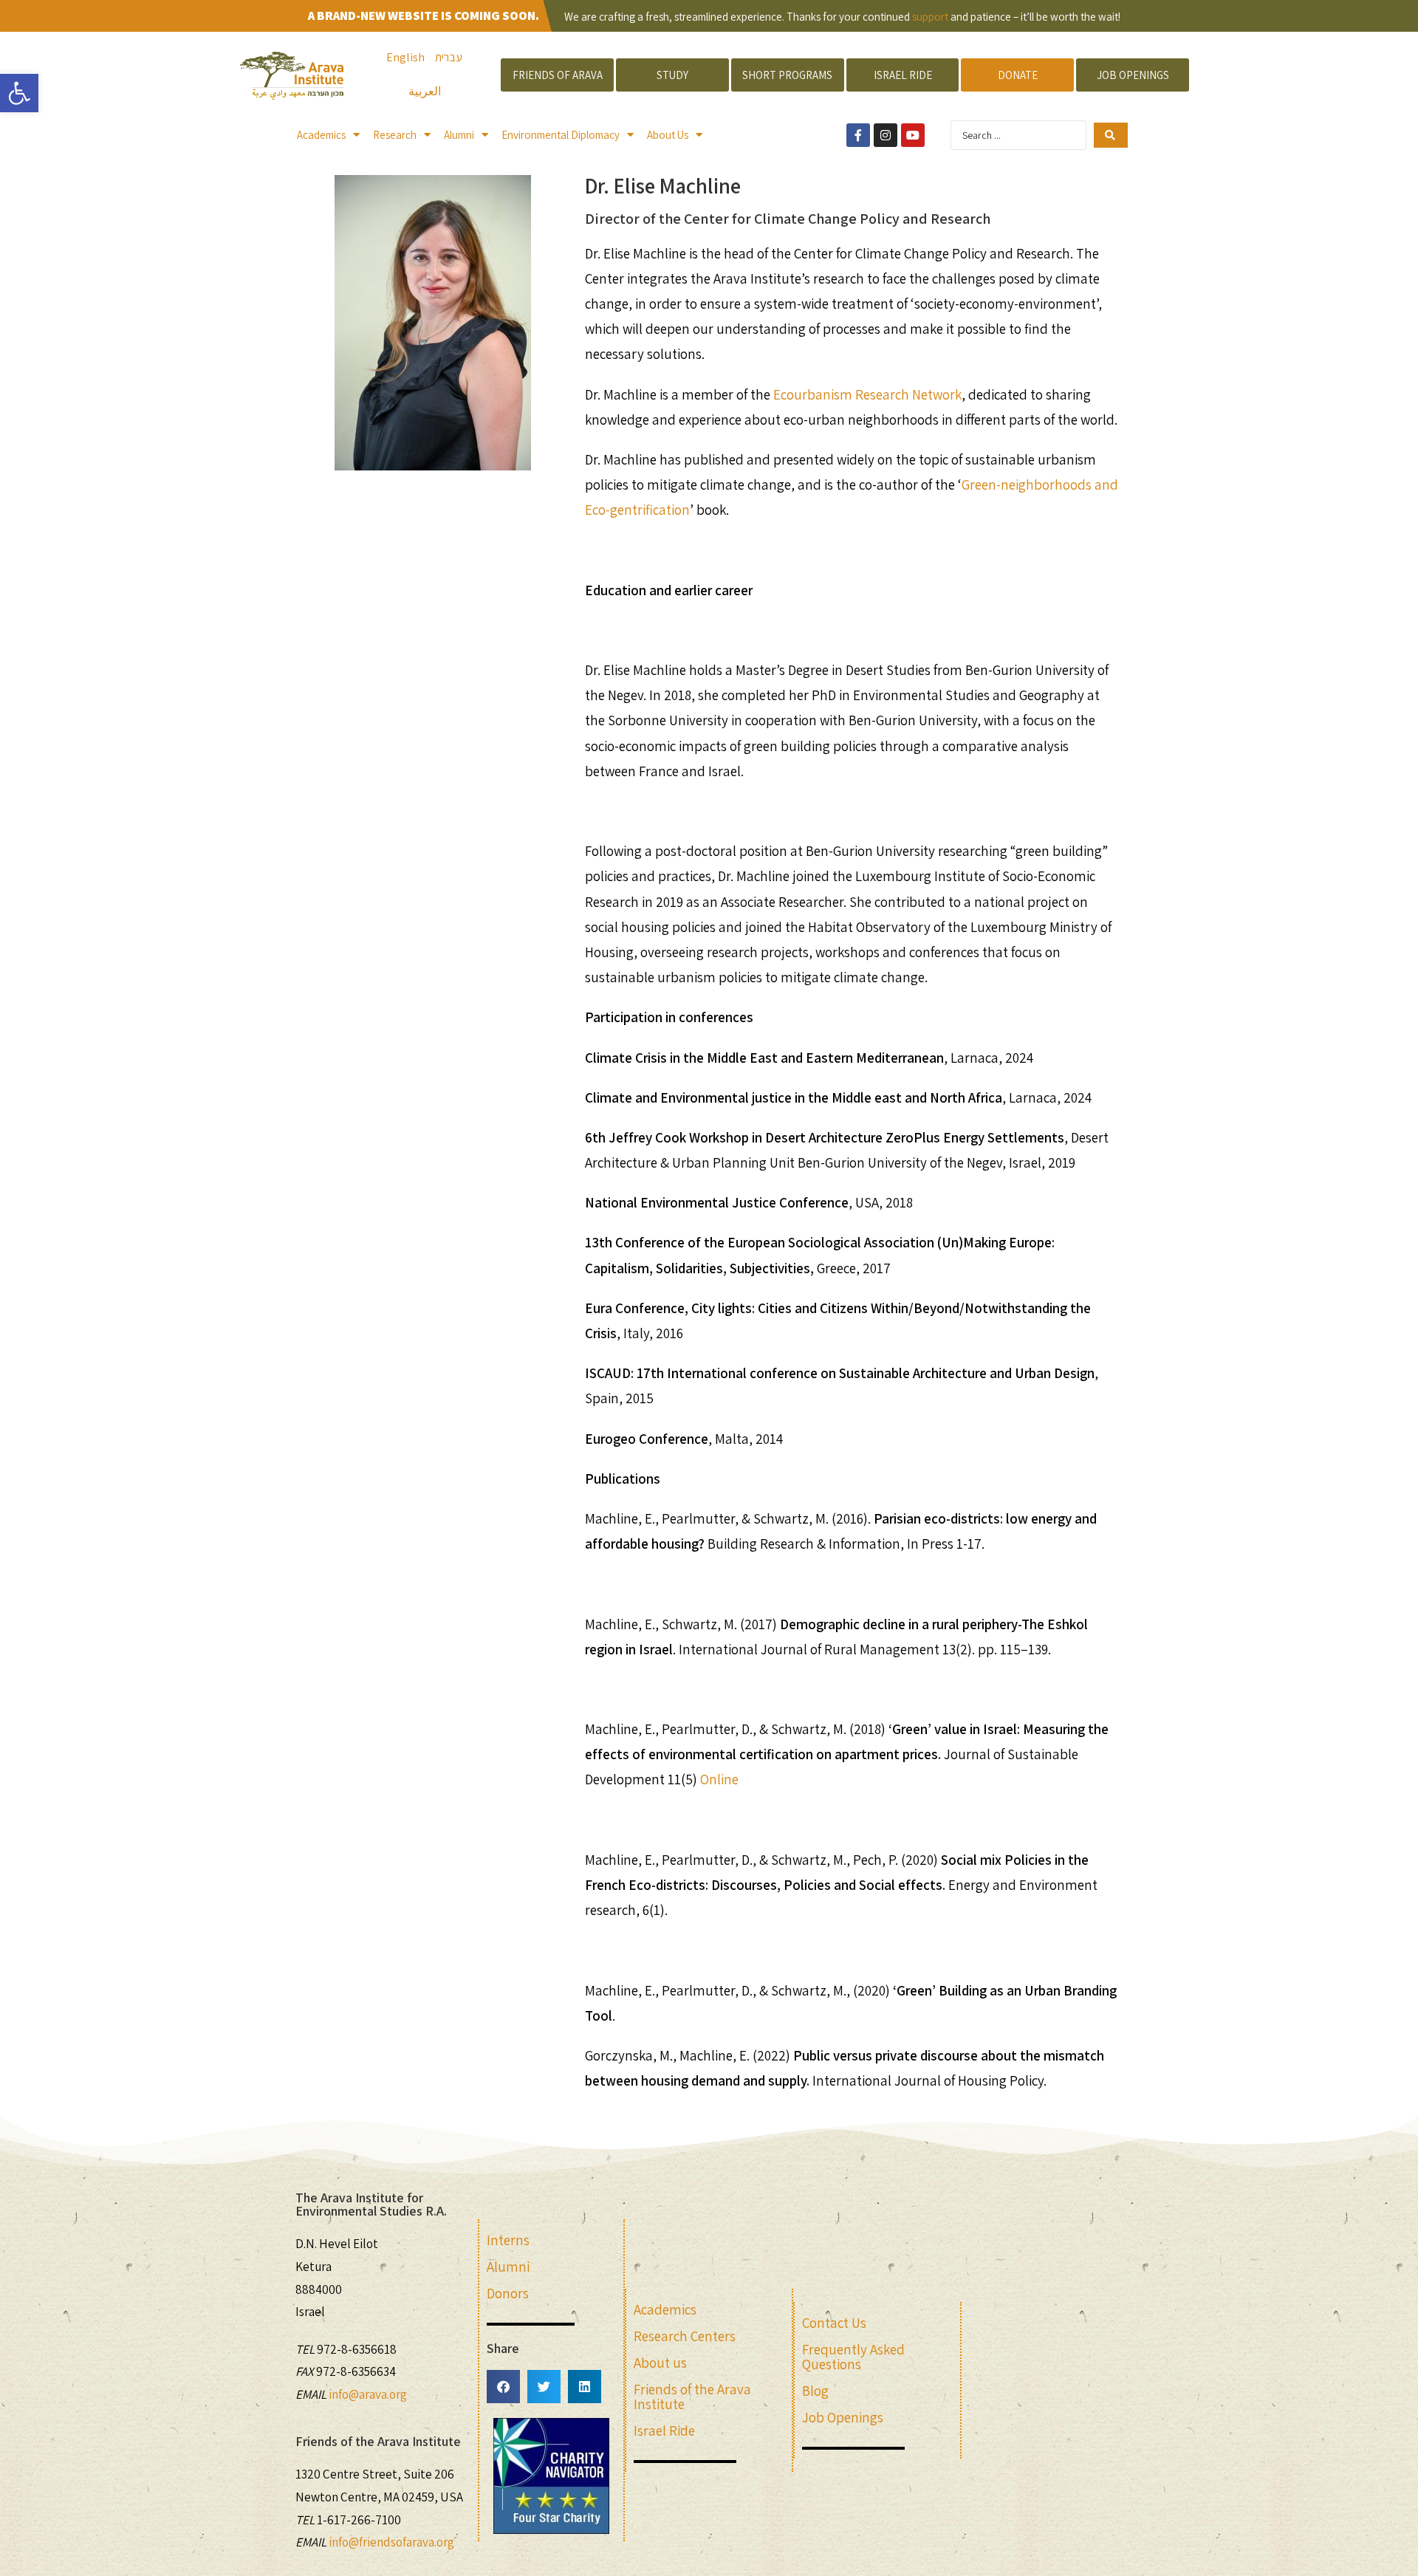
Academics (321, 135)
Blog (815, 2391)
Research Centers (685, 2336)
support (930, 17)
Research (395, 135)
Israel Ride (664, 2431)
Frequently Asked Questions (853, 2357)
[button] (503, 2387)
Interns (508, 2240)
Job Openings (843, 2417)
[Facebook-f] (858, 135)
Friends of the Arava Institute (692, 2397)
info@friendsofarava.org (391, 2542)
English (405, 57)
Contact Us (834, 2323)
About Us (668, 135)
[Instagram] (886, 135)
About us (660, 2363)
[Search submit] (1110, 135)
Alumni (459, 135)
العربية (425, 91)
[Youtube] (913, 135)
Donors (508, 2293)
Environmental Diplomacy (561, 135)
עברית (449, 57)
